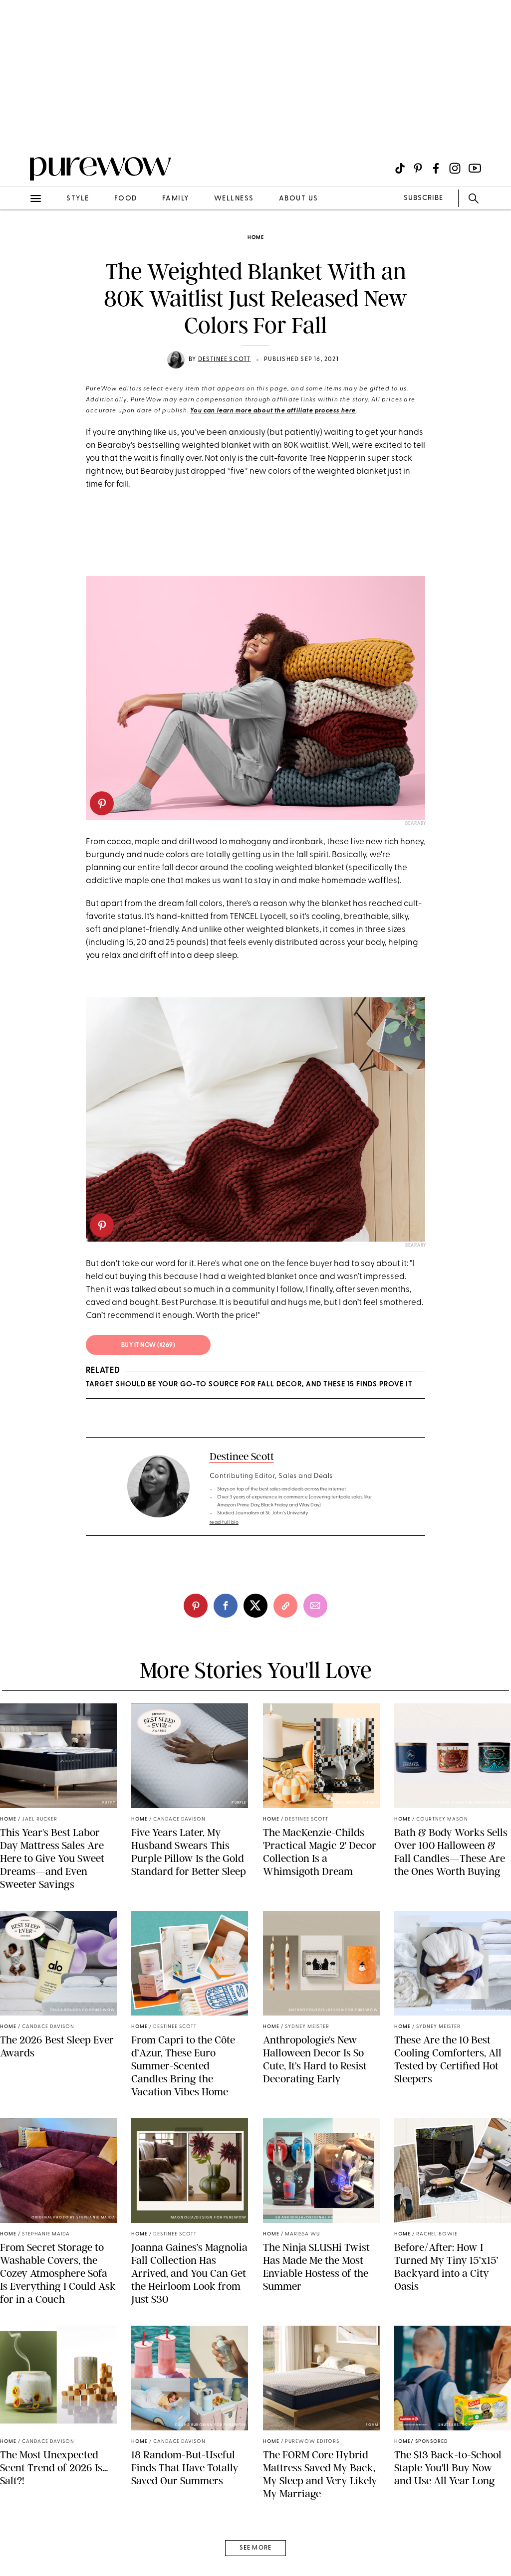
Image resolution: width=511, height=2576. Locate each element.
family (176, 199)
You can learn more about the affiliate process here (273, 411)
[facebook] (226, 1606)
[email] (19, 237)
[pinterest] (19, 130)
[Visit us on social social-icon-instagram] (455, 168)
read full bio (224, 1523)
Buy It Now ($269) (148, 1345)
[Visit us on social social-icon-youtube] (475, 168)
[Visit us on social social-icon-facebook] (436, 168)
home (256, 238)
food (126, 199)
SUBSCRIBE (423, 198)
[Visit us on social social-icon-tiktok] (400, 168)
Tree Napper (333, 459)
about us (299, 199)
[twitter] (255, 1606)
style (78, 199)
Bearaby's (117, 446)
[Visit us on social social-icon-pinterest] (418, 168)
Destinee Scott (225, 360)
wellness (234, 199)
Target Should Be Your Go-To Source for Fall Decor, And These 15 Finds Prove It (249, 1384)
